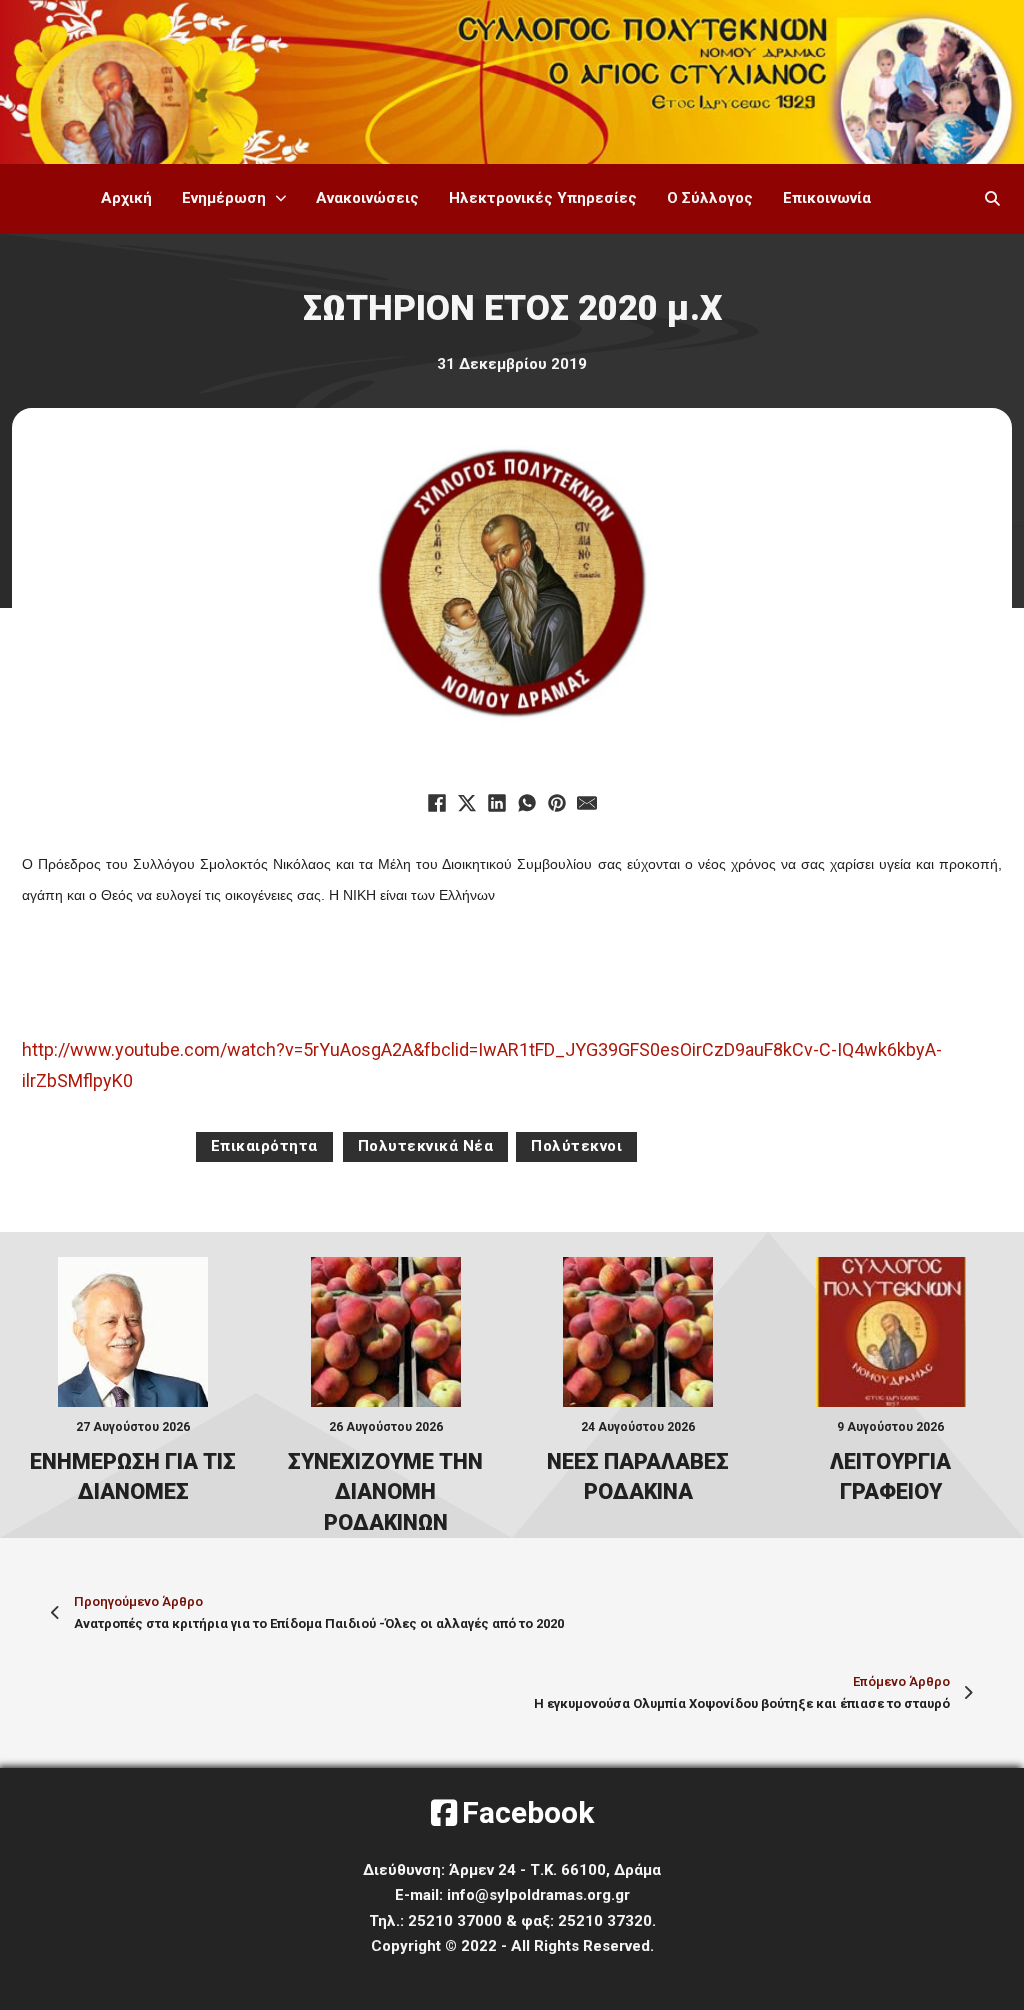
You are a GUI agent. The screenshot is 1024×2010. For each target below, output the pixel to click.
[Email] (587, 803)
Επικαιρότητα (264, 1146)
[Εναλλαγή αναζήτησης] (993, 199)
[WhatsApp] (527, 803)
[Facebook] (437, 803)
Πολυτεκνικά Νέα (426, 1146)
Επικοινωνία (827, 198)
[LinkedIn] (497, 803)
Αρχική (126, 198)
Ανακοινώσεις (367, 198)
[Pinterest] (557, 803)
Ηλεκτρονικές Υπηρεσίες (543, 198)
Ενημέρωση (224, 198)
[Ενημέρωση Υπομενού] (281, 198)
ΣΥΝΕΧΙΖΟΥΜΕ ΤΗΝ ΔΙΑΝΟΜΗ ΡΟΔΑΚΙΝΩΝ (385, 1491)
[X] (467, 803)
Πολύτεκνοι (576, 1146)
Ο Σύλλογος (710, 198)
